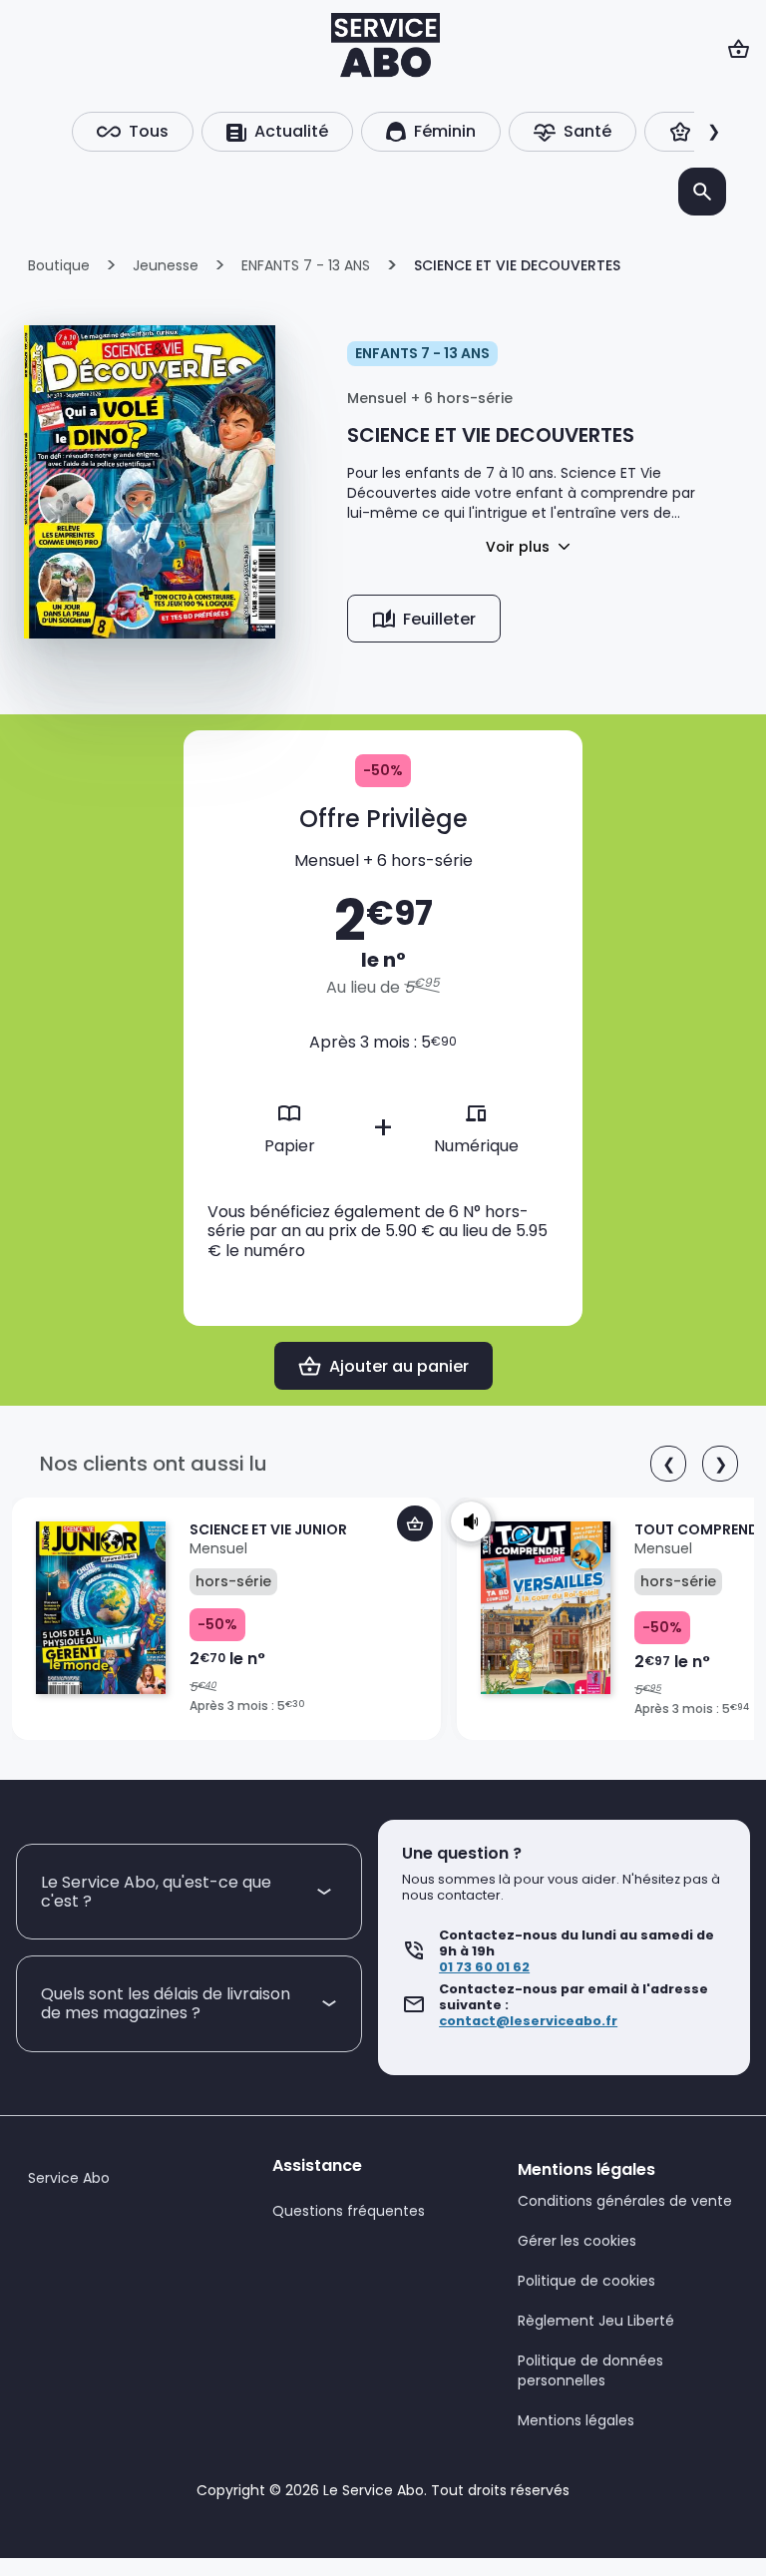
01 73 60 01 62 (484, 1967)
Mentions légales (576, 2420)
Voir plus (518, 547)
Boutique (59, 265)
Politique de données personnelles (590, 2370)
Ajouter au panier (399, 1366)
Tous (149, 131)
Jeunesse (166, 265)
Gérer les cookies (577, 2241)
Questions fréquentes (349, 2211)
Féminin (445, 131)
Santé (587, 131)
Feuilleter (439, 619)
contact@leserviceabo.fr (528, 2021)
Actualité (291, 131)
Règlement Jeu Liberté (596, 2321)
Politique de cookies (586, 2281)
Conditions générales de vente (625, 2201)
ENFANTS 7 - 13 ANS (306, 265)
